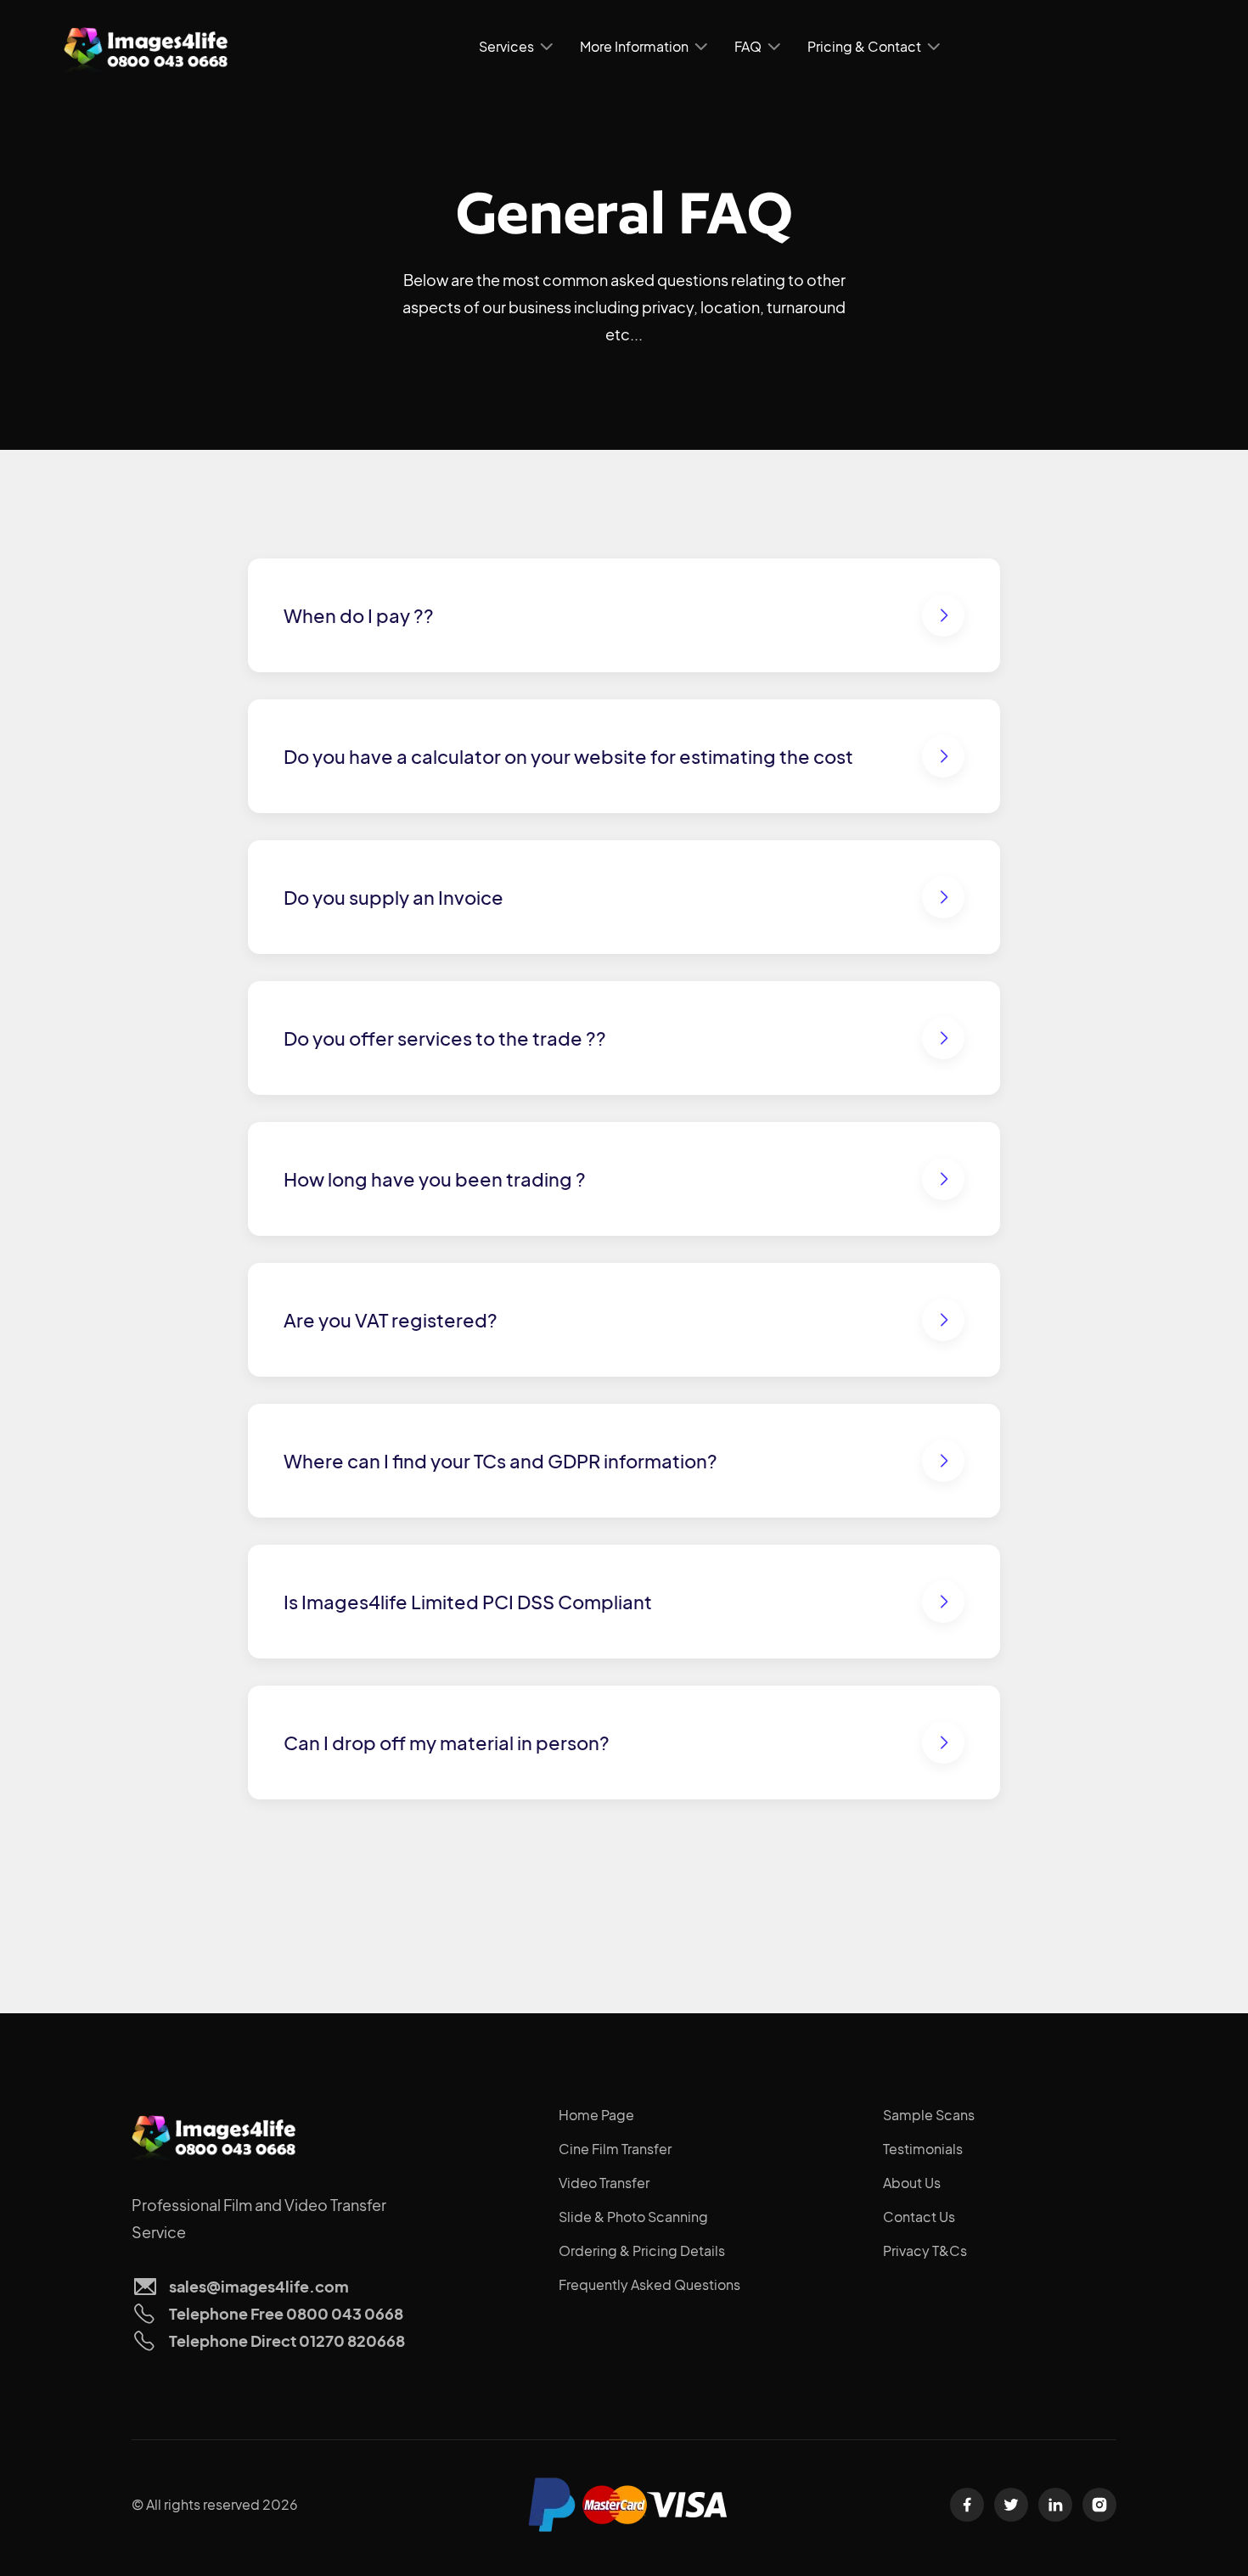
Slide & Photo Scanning (633, 2217)
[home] (149, 47)
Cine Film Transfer (615, 2149)
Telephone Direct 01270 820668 (287, 2340)
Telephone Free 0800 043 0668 (286, 2313)
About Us (912, 2183)
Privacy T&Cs (925, 2250)
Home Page (596, 2115)
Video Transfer (604, 2183)
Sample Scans (929, 2115)
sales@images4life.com (259, 2286)
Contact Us (919, 2217)
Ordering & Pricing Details (642, 2250)
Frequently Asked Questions (649, 2284)
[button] (516, 47)
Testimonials (923, 2149)
